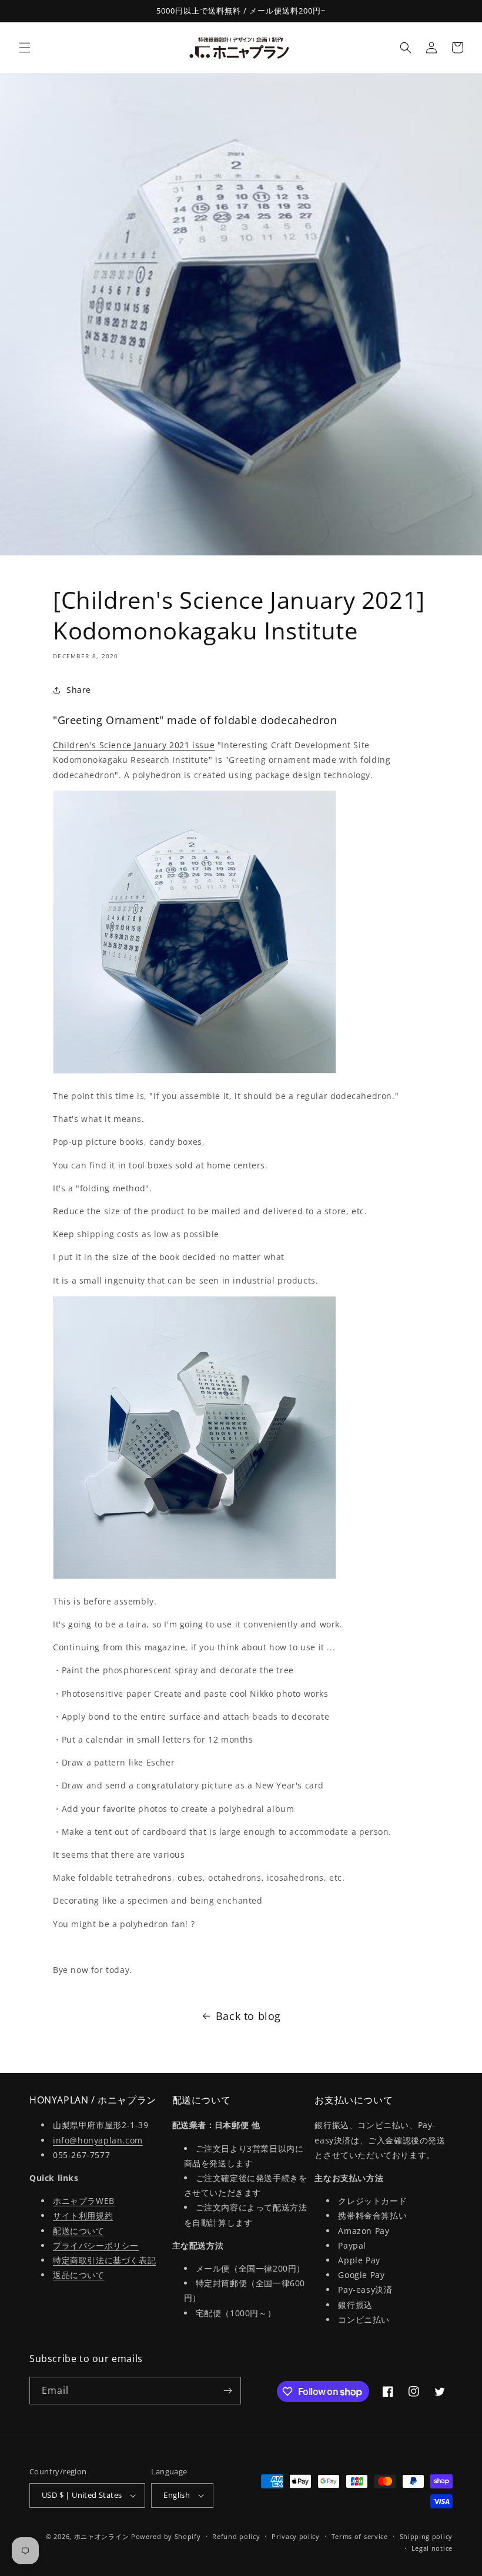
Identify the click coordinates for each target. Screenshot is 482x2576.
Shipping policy (426, 2536)
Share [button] (79, 690)
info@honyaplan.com (98, 2140)
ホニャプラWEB (84, 2201)
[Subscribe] (227, 2391)
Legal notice (432, 2548)
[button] (25, 48)
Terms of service (360, 2536)
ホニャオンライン (102, 2536)
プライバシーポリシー (96, 2245)
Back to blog (248, 2016)
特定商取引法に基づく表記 (104, 2260)
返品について (79, 2275)
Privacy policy (296, 2536)
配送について (79, 2231)
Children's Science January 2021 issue (134, 745)
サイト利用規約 (83, 2215)
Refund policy (236, 2536)
